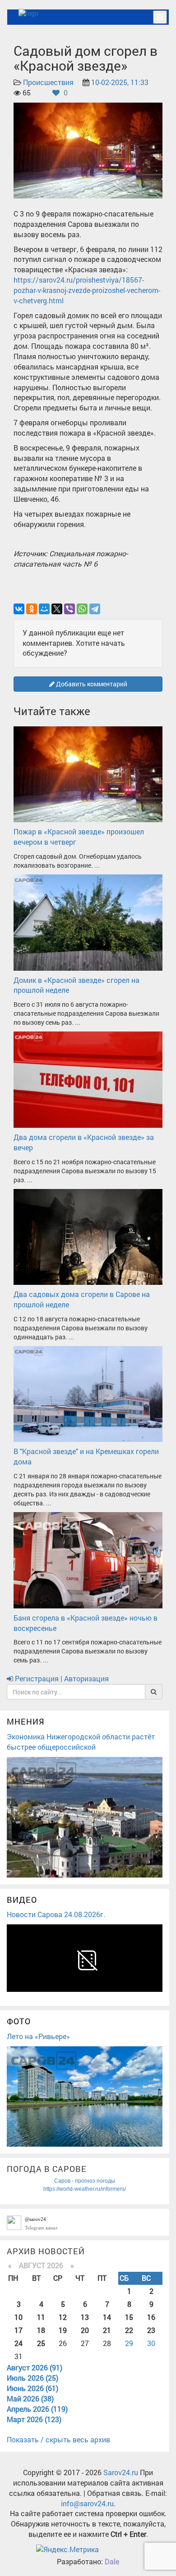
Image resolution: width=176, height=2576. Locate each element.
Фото (19, 2021)
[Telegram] (95, 609)
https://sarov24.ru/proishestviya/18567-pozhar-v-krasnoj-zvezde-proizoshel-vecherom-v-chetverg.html (87, 290)
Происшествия (48, 82)
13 (85, 2317)
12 (63, 2317)
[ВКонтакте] (19, 609)
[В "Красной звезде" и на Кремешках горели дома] (88, 1393)
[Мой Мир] (44, 609)
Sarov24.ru (121, 2472)
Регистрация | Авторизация (61, 1678)
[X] (57, 609)
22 (129, 2330)
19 (63, 2330)
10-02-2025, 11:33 (120, 82)
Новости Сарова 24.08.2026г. (56, 1914)
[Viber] (69, 609)
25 (41, 2343)
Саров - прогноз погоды (85, 2181)
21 (107, 2330)
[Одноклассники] (32, 609)
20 (85, 2330)
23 (151, 2330)
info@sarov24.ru (87, 2503)
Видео (22, 1900)
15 (129, 2317)
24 (19, 2343)
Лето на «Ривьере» (38, 2036)
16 (151, 2317)
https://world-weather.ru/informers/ (85, 2189)
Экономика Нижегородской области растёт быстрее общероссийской (81, 1742)
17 (19, 2330)
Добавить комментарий (91, 684)
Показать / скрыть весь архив (58, 2439)
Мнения (26, 1721)
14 (107, 2317)
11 (41, 2317)
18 (41, 2330)
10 (19, 2317)
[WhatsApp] (82, 609)
